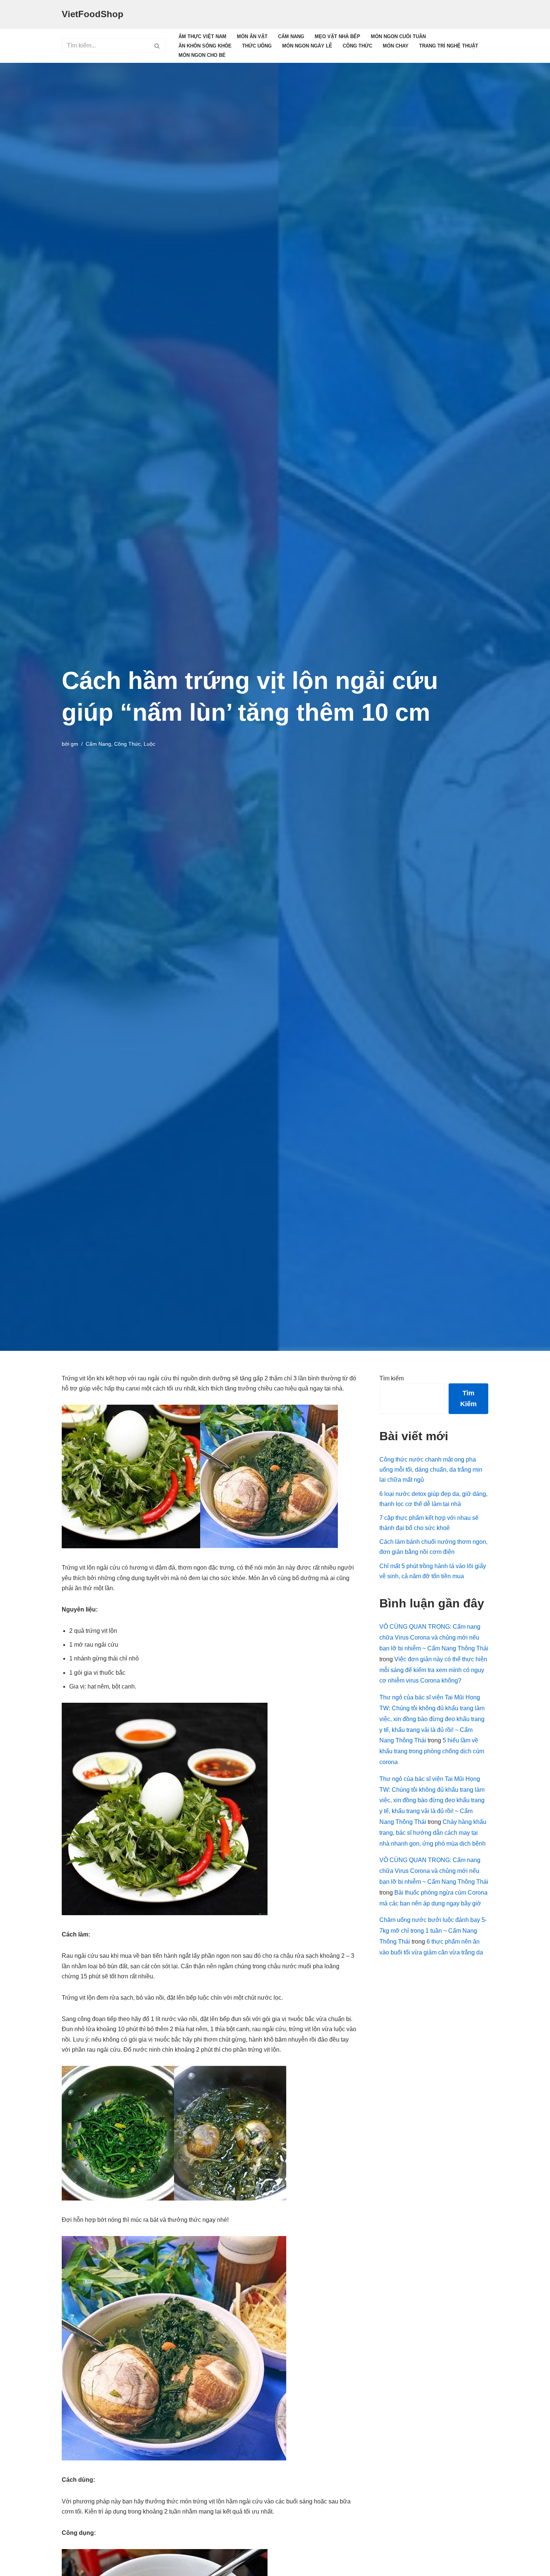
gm (74, 744)
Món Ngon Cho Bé (202, 55)
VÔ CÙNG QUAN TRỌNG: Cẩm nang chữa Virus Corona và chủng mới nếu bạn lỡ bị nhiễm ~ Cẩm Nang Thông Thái (434, 1637)
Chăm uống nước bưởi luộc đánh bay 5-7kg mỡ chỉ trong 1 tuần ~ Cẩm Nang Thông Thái (433, 1931)
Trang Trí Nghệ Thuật (449, 46)
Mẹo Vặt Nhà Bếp (337, 36)
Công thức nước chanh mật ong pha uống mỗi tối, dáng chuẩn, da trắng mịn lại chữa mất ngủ (431, 1470)
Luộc (149, 744)
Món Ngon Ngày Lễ (307, 46)
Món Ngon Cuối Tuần (398, 36)
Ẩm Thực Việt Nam (202, 36)
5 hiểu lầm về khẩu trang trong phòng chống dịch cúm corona (432, 1751)
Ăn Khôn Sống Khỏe (205, 46)
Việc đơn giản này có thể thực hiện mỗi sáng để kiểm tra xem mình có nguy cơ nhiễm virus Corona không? (433, 1670)
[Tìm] (157, 46)
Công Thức (357, 46)
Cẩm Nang (291, 36)
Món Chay (396, 46)
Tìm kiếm (392, 1378)
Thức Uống (257, 46)
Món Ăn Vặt (252, 36)
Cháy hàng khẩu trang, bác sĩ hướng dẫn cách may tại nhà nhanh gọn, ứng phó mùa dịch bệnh (433, 1833)
